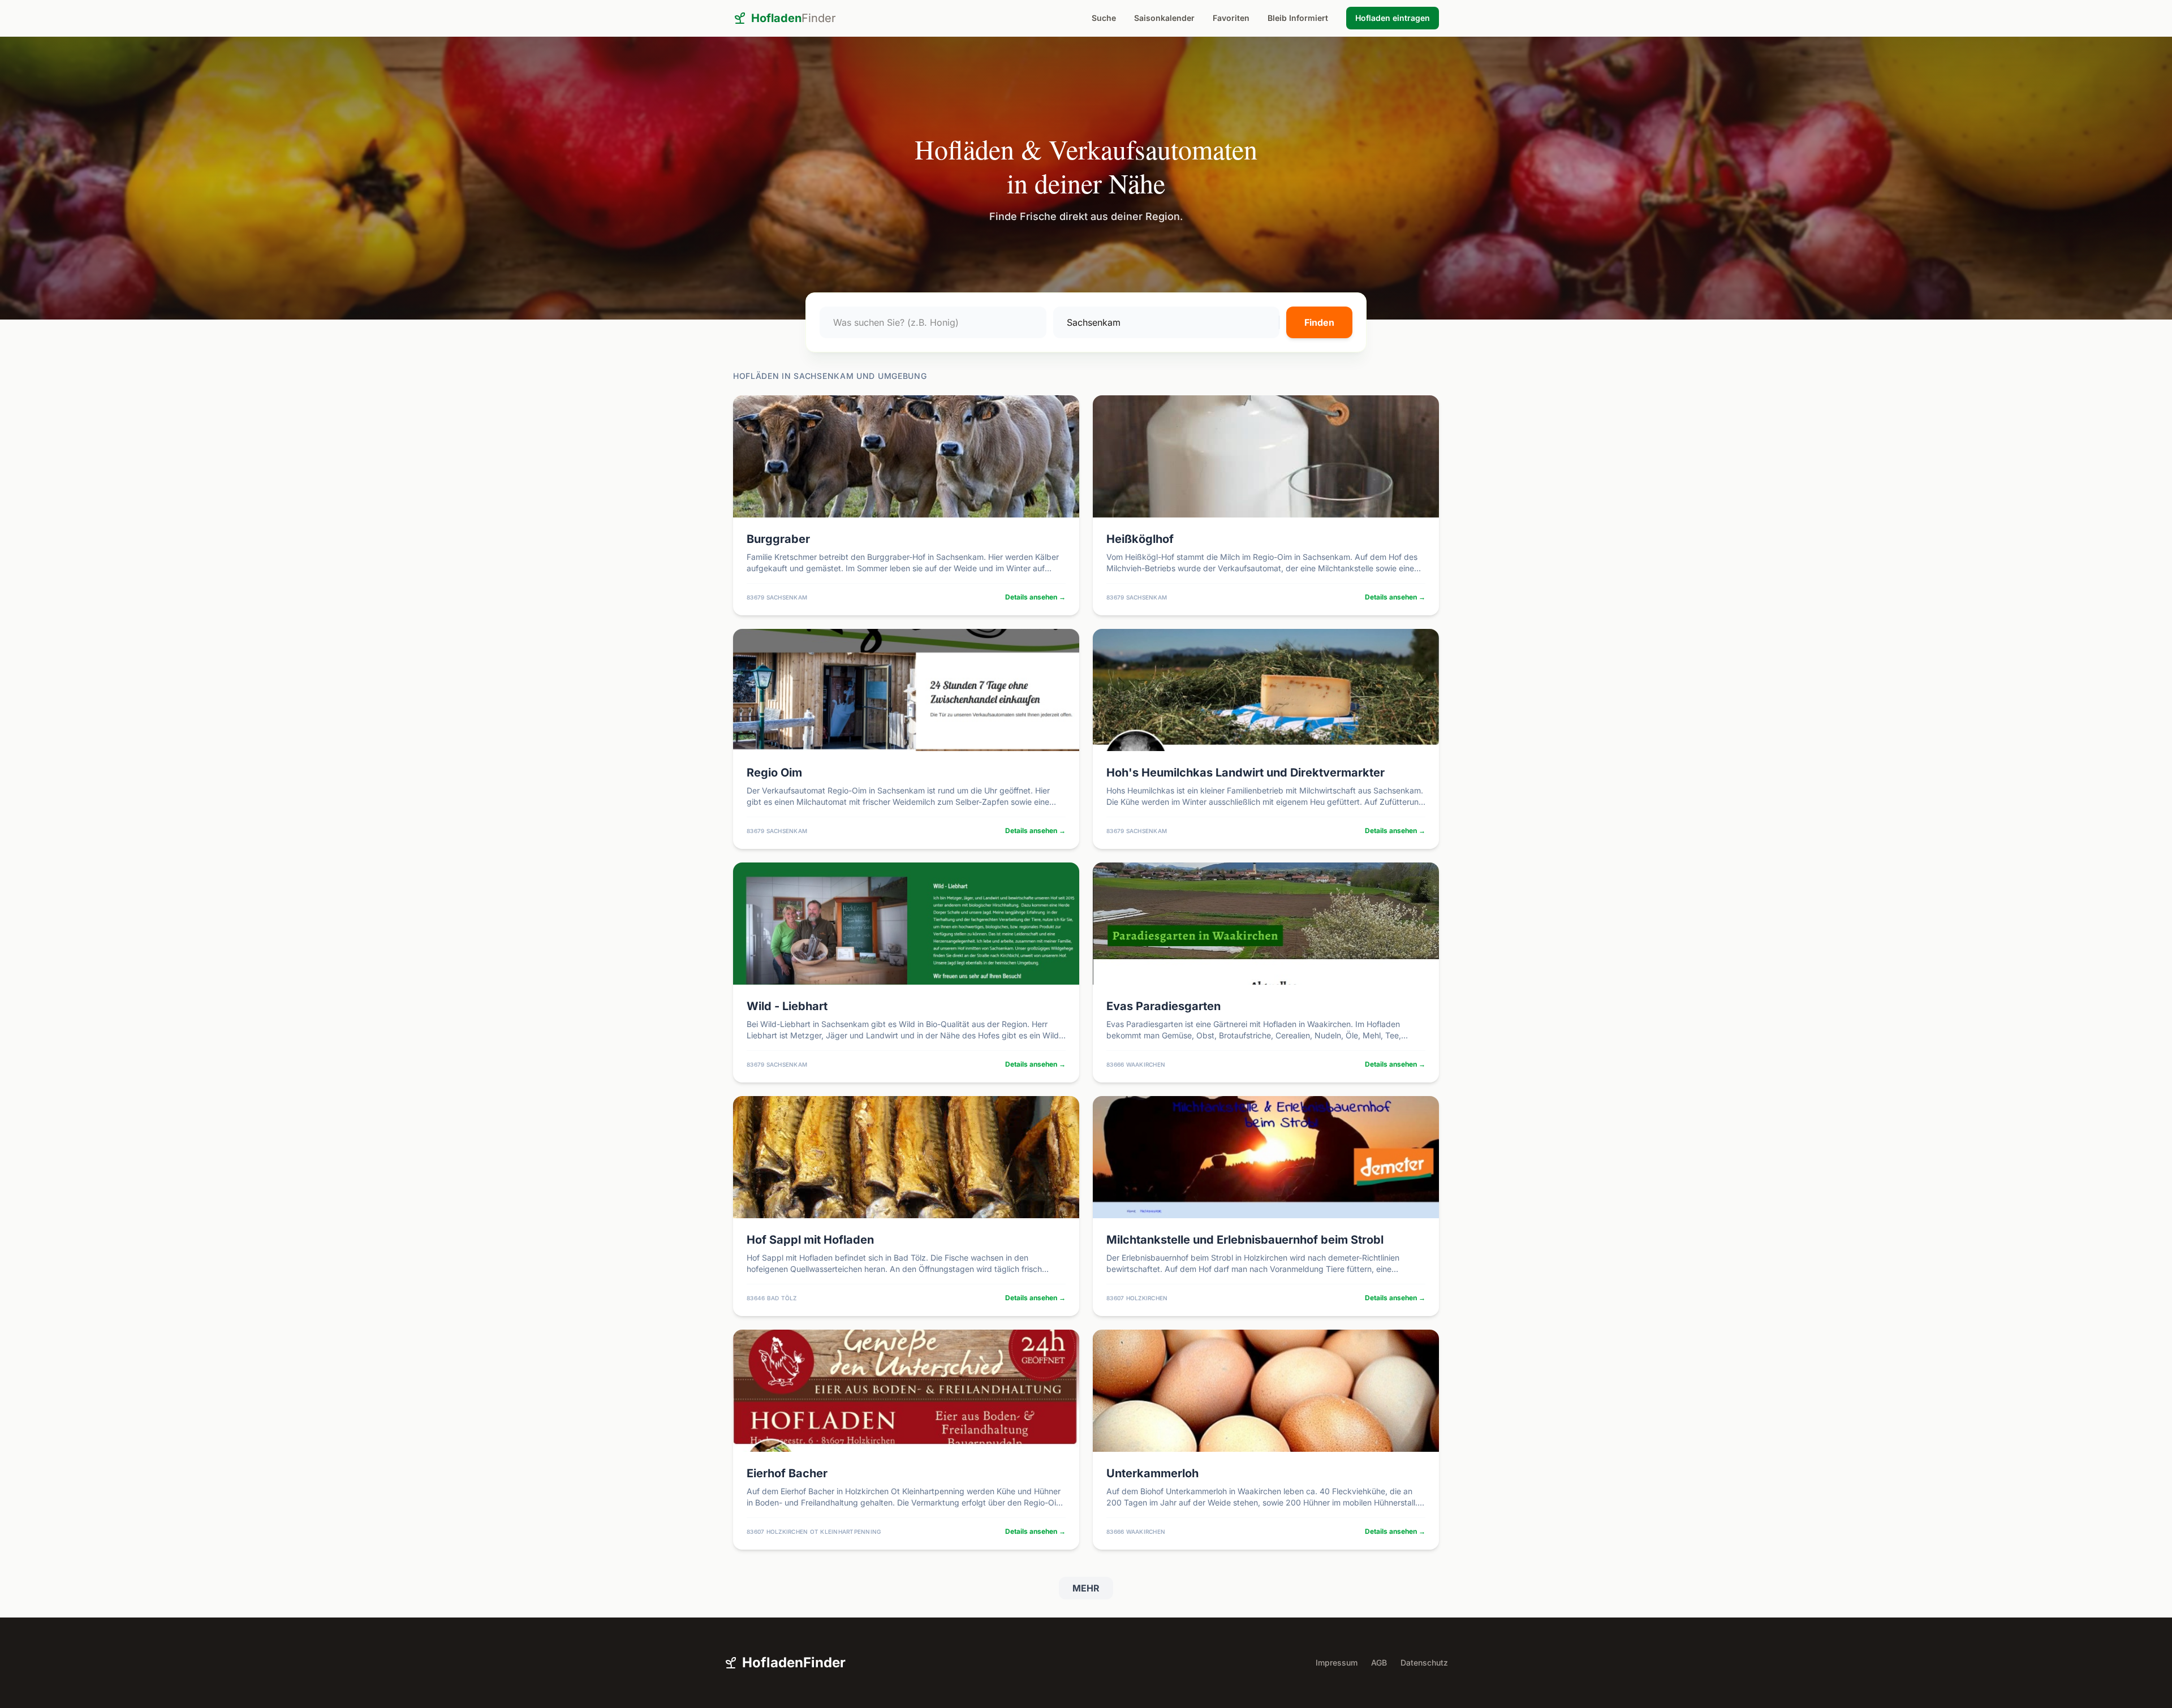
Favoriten (1231, 18)
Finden (1319, 322)
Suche (1104, 18)
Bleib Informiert (1298, 18)
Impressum (1337, 1662)
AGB (1379, 1662)
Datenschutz (1424, 1662)
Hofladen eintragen (1393, 18)
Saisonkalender (1164, 18)
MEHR (1086, 1588)
